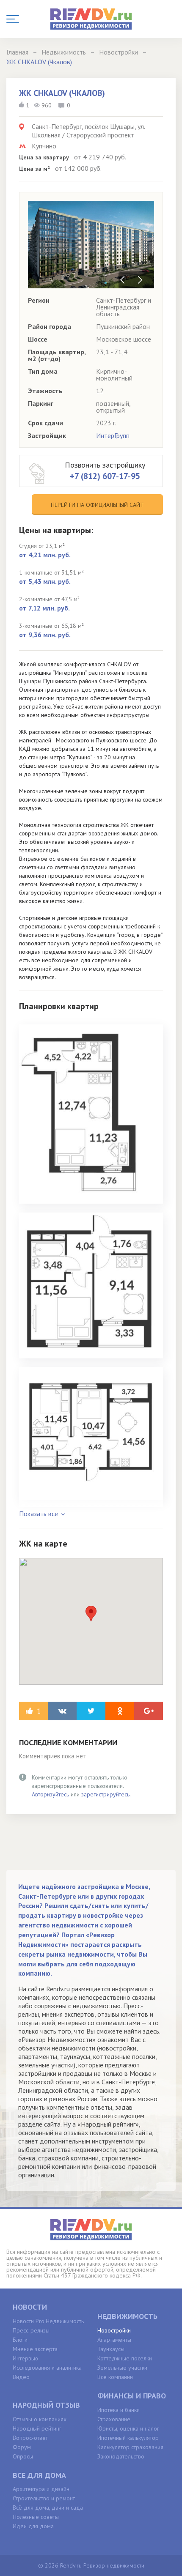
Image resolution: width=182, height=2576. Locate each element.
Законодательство (121, 2456)
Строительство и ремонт (44, 2498)
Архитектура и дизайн (41, 2489)
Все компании (115, 2377)
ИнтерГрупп (113, 435)
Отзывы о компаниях (40, 2419)
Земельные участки (122, 2368)
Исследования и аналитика (47, 2368)
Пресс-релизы (31, 2330)
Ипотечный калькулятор (128, 2438)
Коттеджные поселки (125, 2358)
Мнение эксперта (35, 2349)
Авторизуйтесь (50, 1794)
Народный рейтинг (37, 2428)
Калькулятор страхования (130, 2447)
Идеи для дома (33, 2526)
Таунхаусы (111, 2349)
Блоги (20, 2340)
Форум (22, 2447)
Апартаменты (114, 2340)
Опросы (23, 2456)
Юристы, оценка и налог (128, 2428)
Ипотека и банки (119, 2410)
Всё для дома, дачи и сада (48, 2508)
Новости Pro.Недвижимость (48, 2321)
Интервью (25, 2358)
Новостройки (114, 2330)
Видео (21, 2377)
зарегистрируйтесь (105, 1794)
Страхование (114, 2419)
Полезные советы (36, 2517)
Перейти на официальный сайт (97, 505)
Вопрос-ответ (30, 2438)
